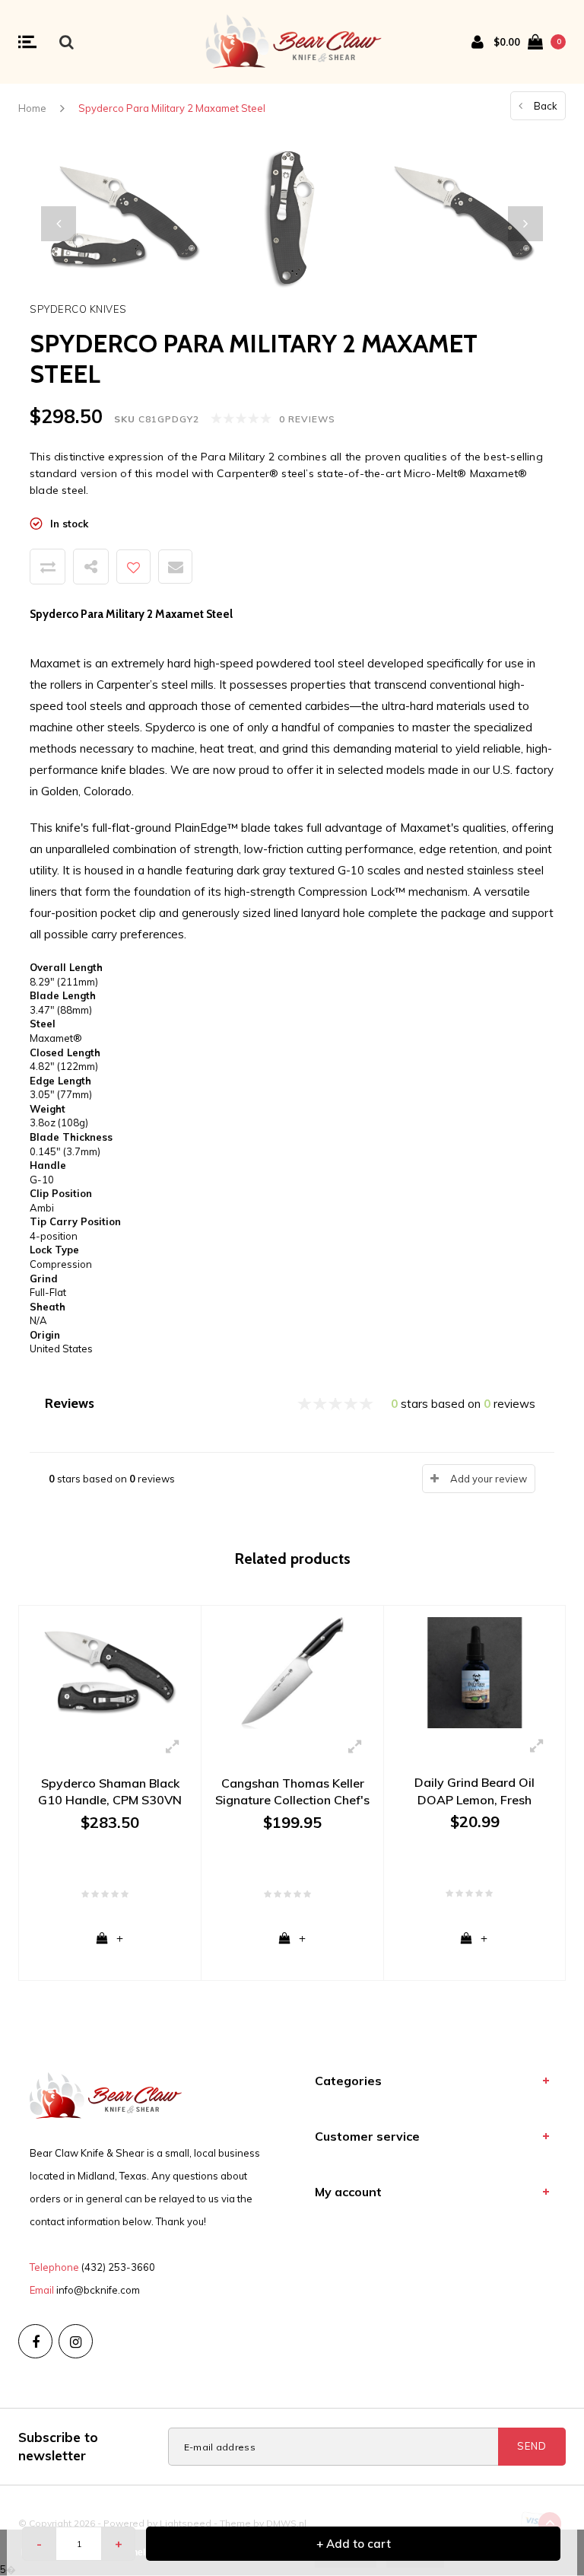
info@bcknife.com (98, 2290)
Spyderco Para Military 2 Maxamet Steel (172, 108)
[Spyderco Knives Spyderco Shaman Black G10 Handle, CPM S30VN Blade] (110, 1672)
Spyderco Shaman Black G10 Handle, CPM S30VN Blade (110, 1793)
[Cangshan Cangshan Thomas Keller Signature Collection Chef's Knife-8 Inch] (292, 1672)
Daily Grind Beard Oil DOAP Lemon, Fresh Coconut (474, 1792)
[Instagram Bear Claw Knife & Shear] (76, 2341)
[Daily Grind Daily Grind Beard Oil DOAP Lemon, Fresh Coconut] (474, 1671)
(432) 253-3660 (118, 2267)
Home (32, 108)
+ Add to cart (354, 2544)
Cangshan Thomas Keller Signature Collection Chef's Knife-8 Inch (292, 1793)
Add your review (489, 1479)
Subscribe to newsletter (58, 2446)
